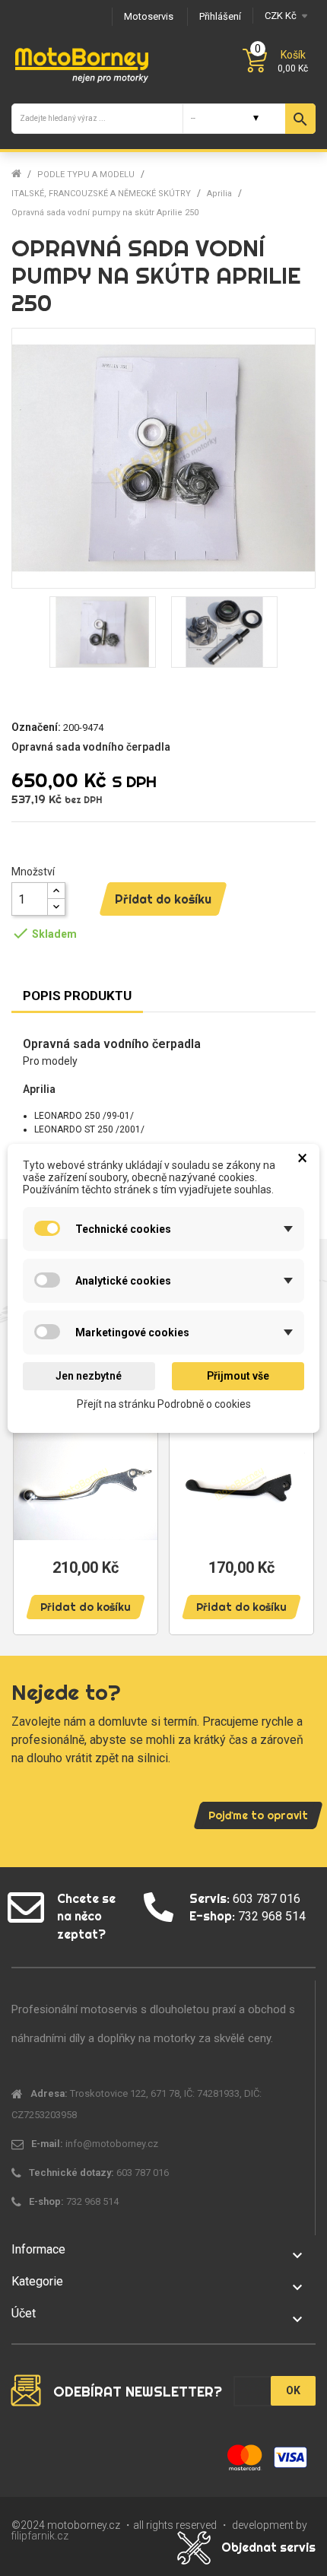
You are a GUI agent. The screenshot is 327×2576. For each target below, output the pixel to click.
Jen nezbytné (89, 1376)
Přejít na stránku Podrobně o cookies (164, 1403)
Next (297, 1500)
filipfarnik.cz (40, 2536)
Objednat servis (268, 2547)
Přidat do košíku (163, 899)
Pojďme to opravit (258, 1815)
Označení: (36, 727)
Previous (30, 1500)
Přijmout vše (238, 1376)
